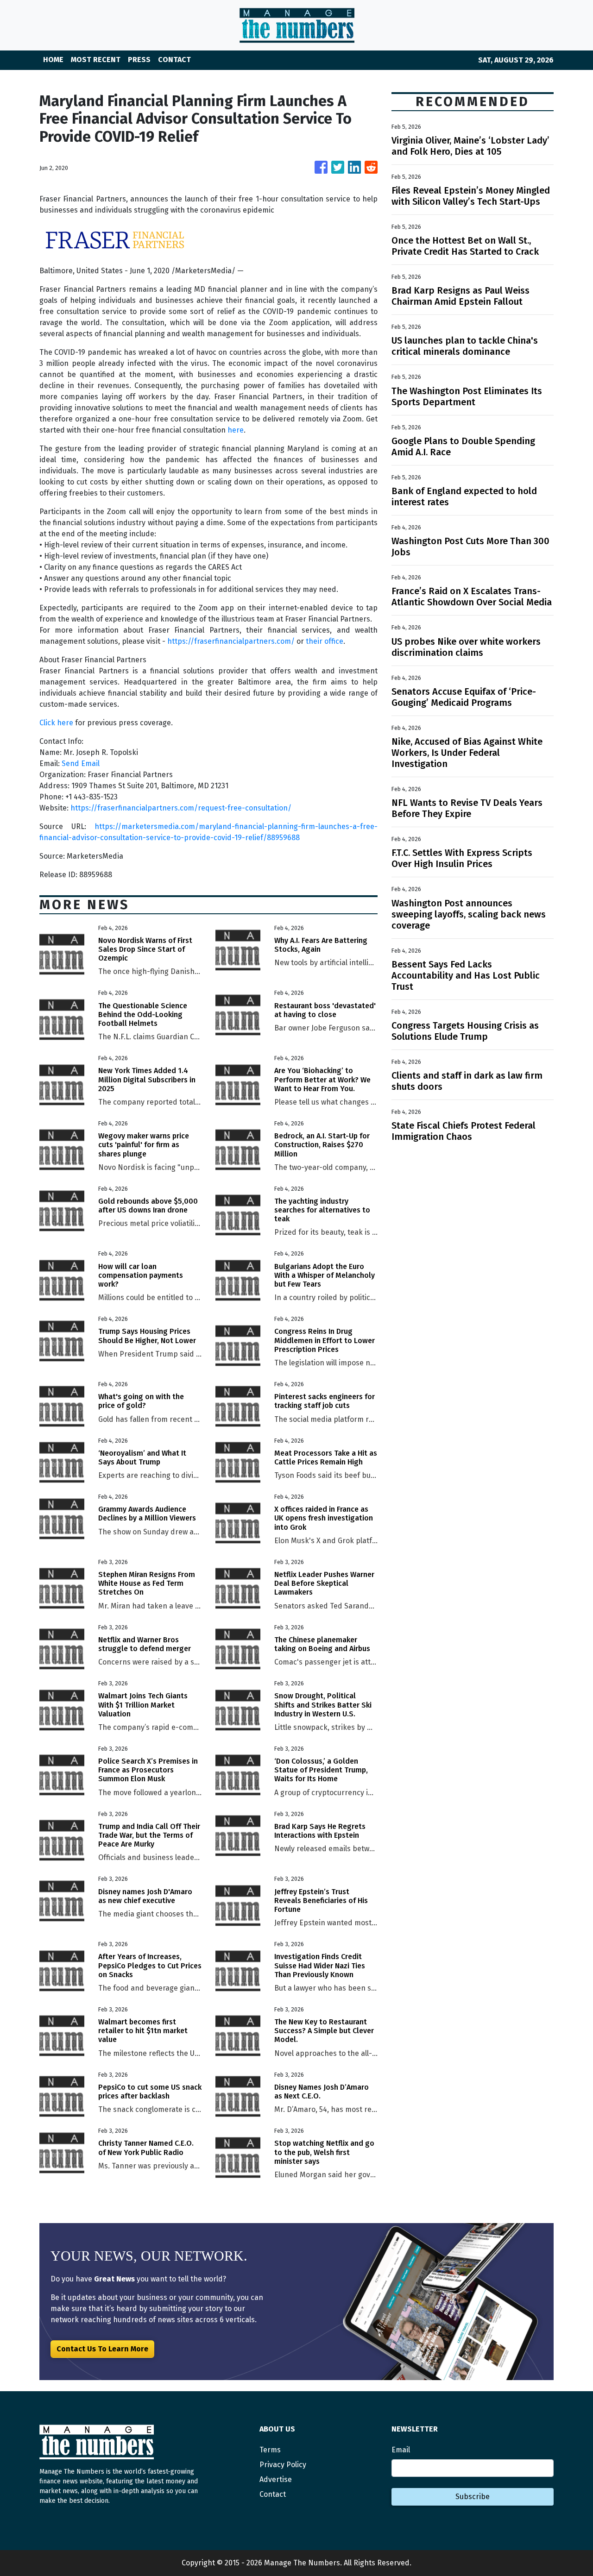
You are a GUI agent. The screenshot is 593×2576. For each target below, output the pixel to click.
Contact (273, 2494)
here (236, 430)
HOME (53, 60)
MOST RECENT (96, 60)
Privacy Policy (283, 2465)
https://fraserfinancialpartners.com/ (231, 641)
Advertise (276, 2479)
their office (325, 641)
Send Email (81, 763)
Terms (270, 2450)
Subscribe (473, 2497)
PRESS (139, 60)
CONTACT (174, 60)
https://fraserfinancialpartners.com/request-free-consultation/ (181, 808)
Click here (56, 723)
